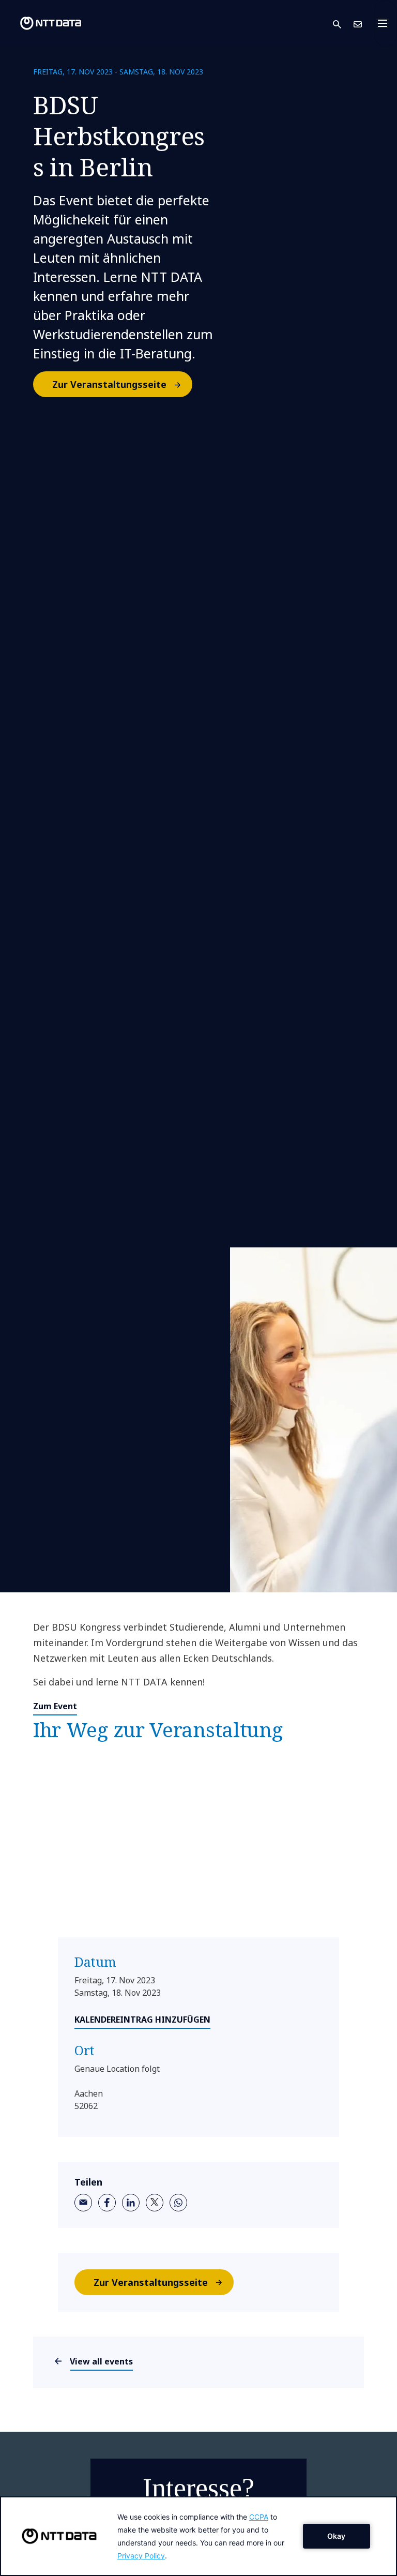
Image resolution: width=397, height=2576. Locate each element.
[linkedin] (131, 2203)
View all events (102, 2361)
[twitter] (155, 2203)
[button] (343, 24)
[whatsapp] (178, 2203)
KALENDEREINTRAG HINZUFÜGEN (142, 2020)
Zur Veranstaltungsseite (109, 384)
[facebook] (107, 2203)
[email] (83, 2203)
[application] (198, 2536)
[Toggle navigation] (386, 23)
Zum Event (55, 1706)
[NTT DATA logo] (42, 23)
